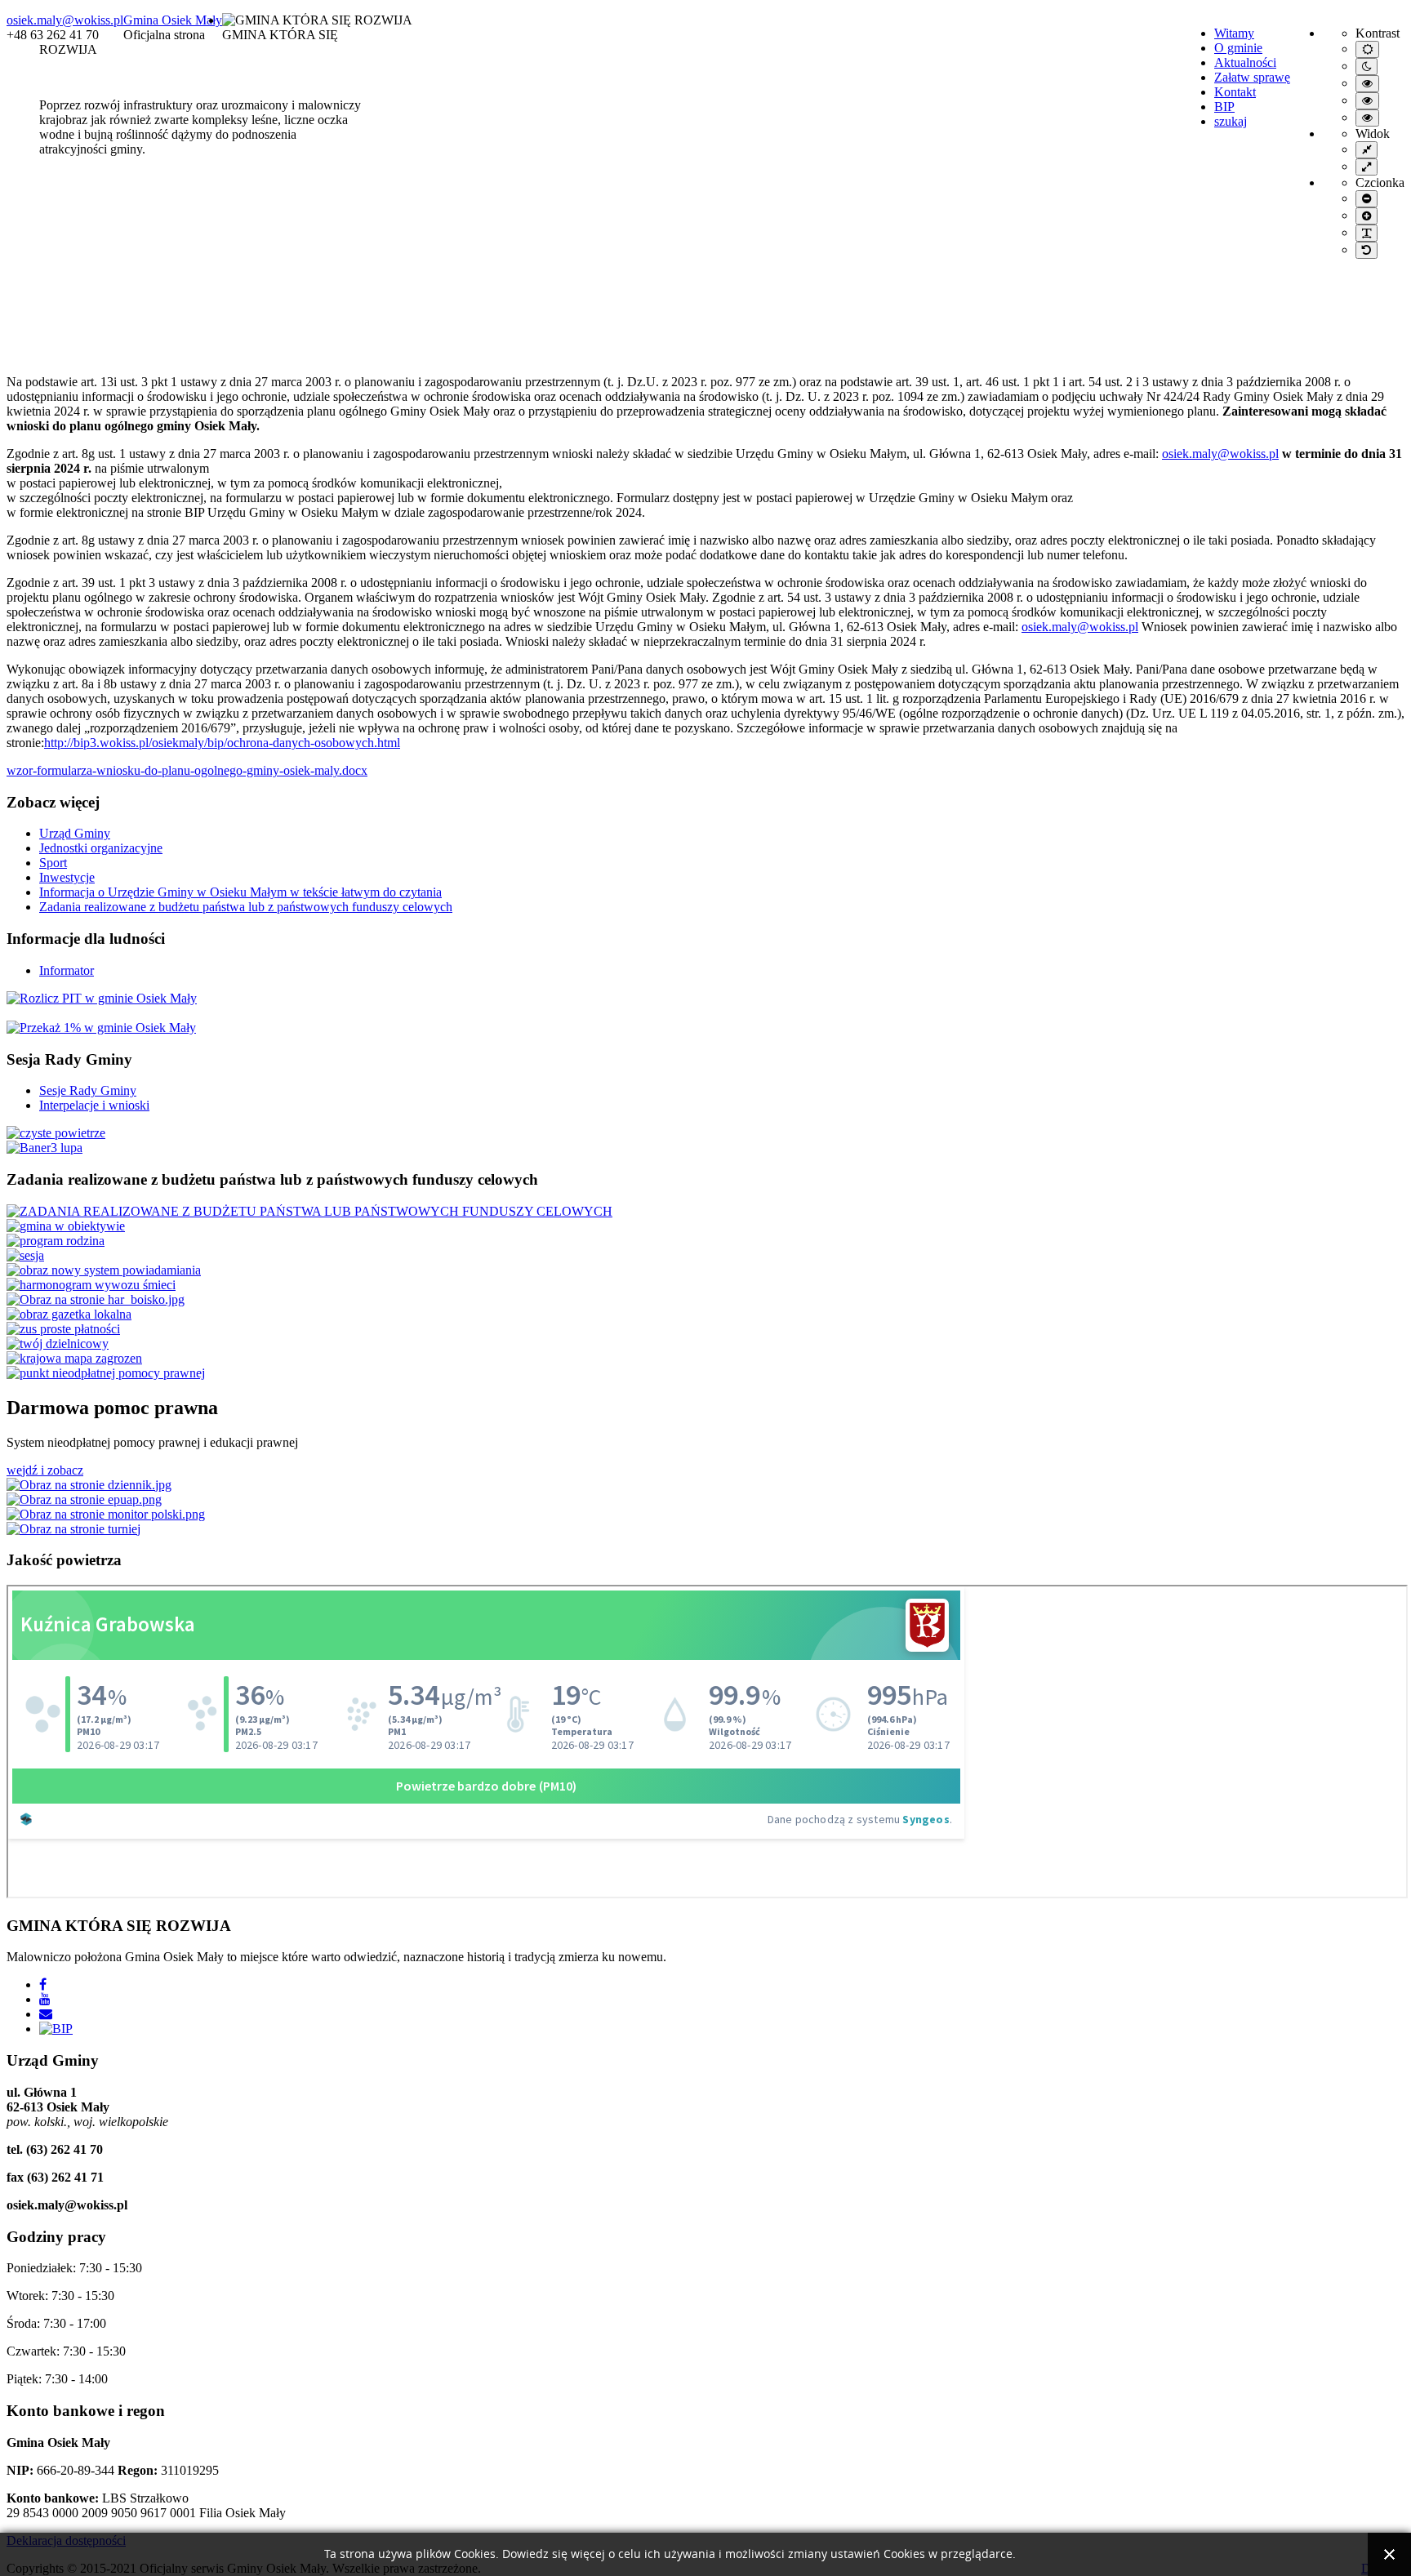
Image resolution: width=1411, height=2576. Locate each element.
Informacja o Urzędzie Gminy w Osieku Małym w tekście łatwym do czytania (240, 892)
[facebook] (43, 1984)
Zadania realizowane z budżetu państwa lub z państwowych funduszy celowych (246, 907)
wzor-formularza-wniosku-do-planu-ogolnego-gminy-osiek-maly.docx (187, 770)
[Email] (46, 2014)
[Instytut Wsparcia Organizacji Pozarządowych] (102, 998)
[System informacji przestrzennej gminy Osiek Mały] (45, 1148)
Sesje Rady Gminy (88, 1090)
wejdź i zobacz (45, 1470)
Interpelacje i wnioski (94, 1105)
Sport (53, 863)
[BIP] (56, 2029)
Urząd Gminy (75, 833)
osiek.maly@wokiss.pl (65, 20)
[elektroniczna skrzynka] (84, 1499)
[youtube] (45, 1999)
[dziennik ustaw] (89, 1485)
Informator (67, 970)
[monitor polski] (106, 1514)
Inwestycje (67, 877)
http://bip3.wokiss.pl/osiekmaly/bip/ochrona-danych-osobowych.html (222, 743)
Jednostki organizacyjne (101, 848)
